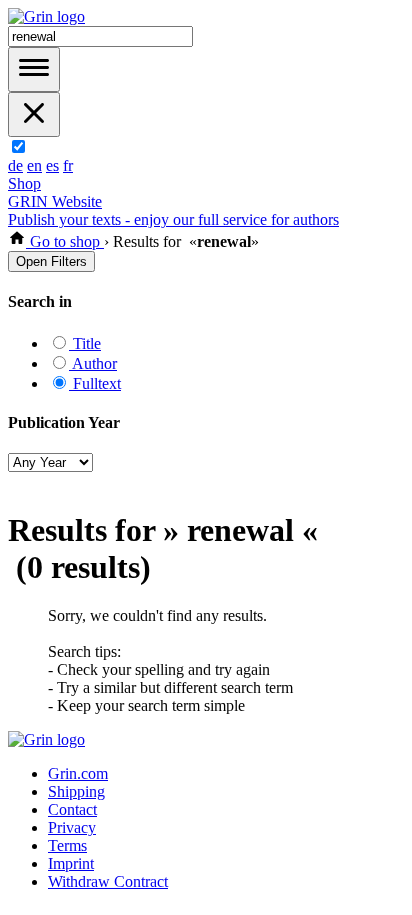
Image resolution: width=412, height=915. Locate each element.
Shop (24, 183)
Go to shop (65, 241)
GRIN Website (55, 201)
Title (85, 343)
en (34, 165)
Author (93, 363)
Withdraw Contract (108, 881)
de (15, 165)
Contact (72, 809)
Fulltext (95, 383)
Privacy (72, 827)
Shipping (76, 791)
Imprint (71, 863)
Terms (67, 845)
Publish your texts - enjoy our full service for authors (173, 219)
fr (68, 165)
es (52, 165)
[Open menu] (34, 69)
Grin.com (78, 773)
